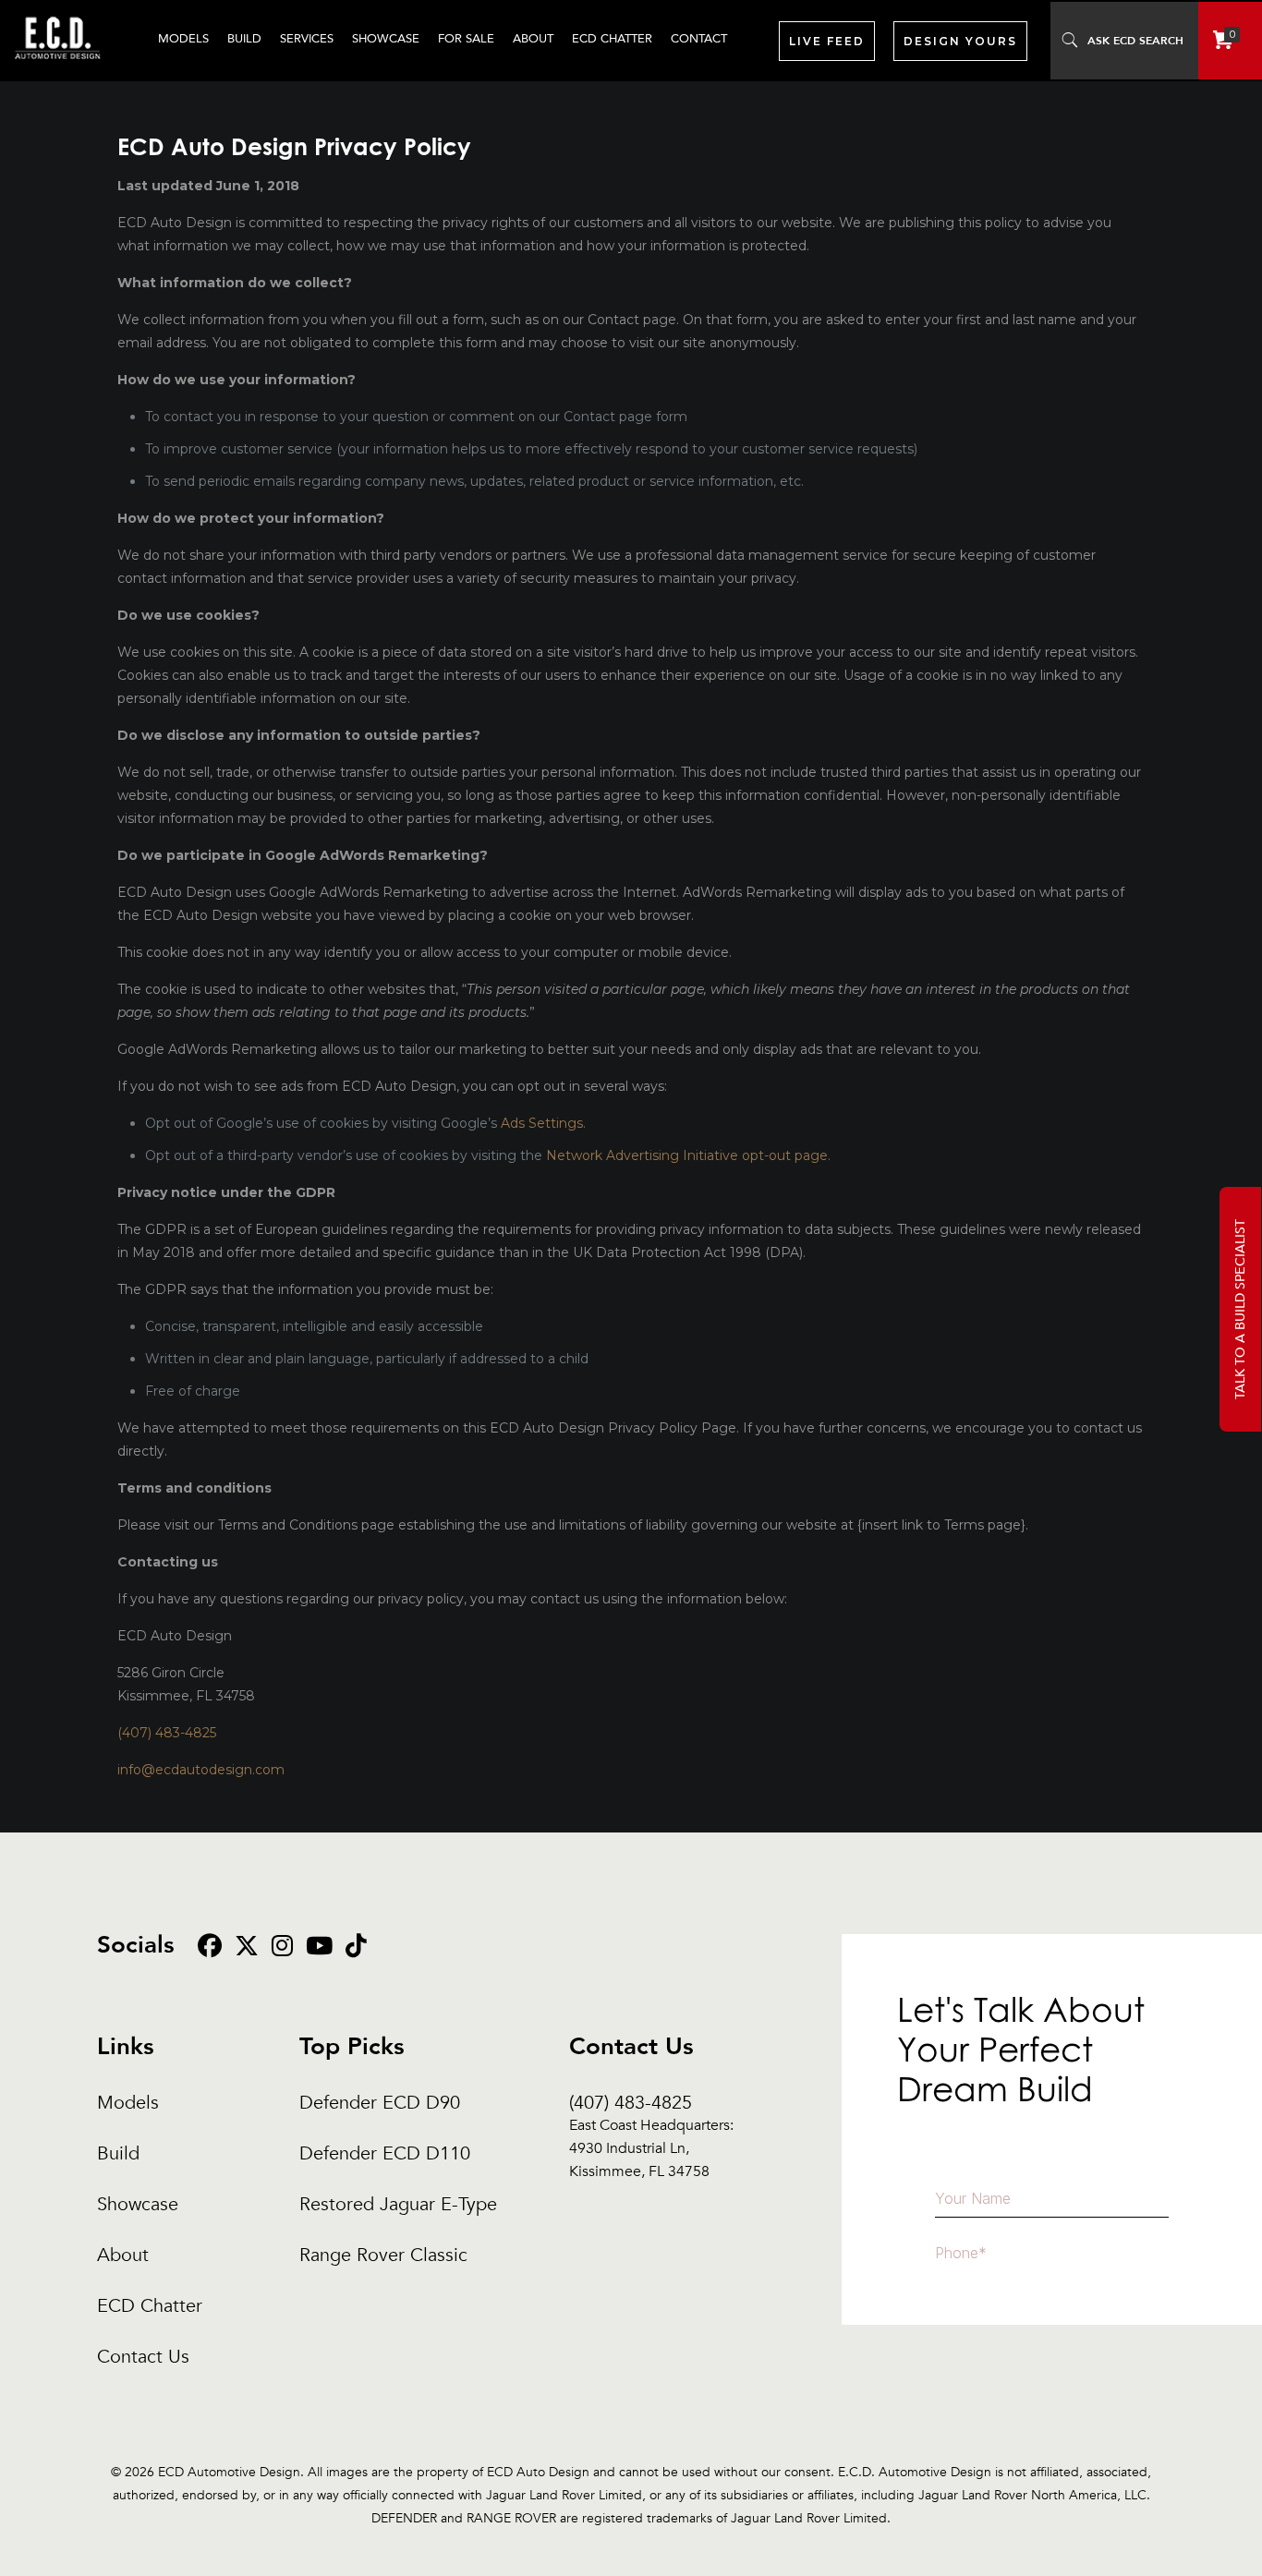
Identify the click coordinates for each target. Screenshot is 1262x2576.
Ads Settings (542, 1123)
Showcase (138, 2204)
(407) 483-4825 (167, 1733)
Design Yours (960, 41)
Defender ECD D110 (385, 2153)
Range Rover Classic (383, 2255)
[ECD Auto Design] (58, 69)
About (123, 2255)
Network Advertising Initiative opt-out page (687, 1155)
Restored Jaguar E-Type (398, 2204)
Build (118, 2153)
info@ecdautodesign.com (201, 1770)
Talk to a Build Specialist (1240, 1309)
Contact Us (143, 2357)
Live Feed (827, 41)
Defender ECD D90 (380, 2103)
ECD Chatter (150, 2306)
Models (128, 2103)
